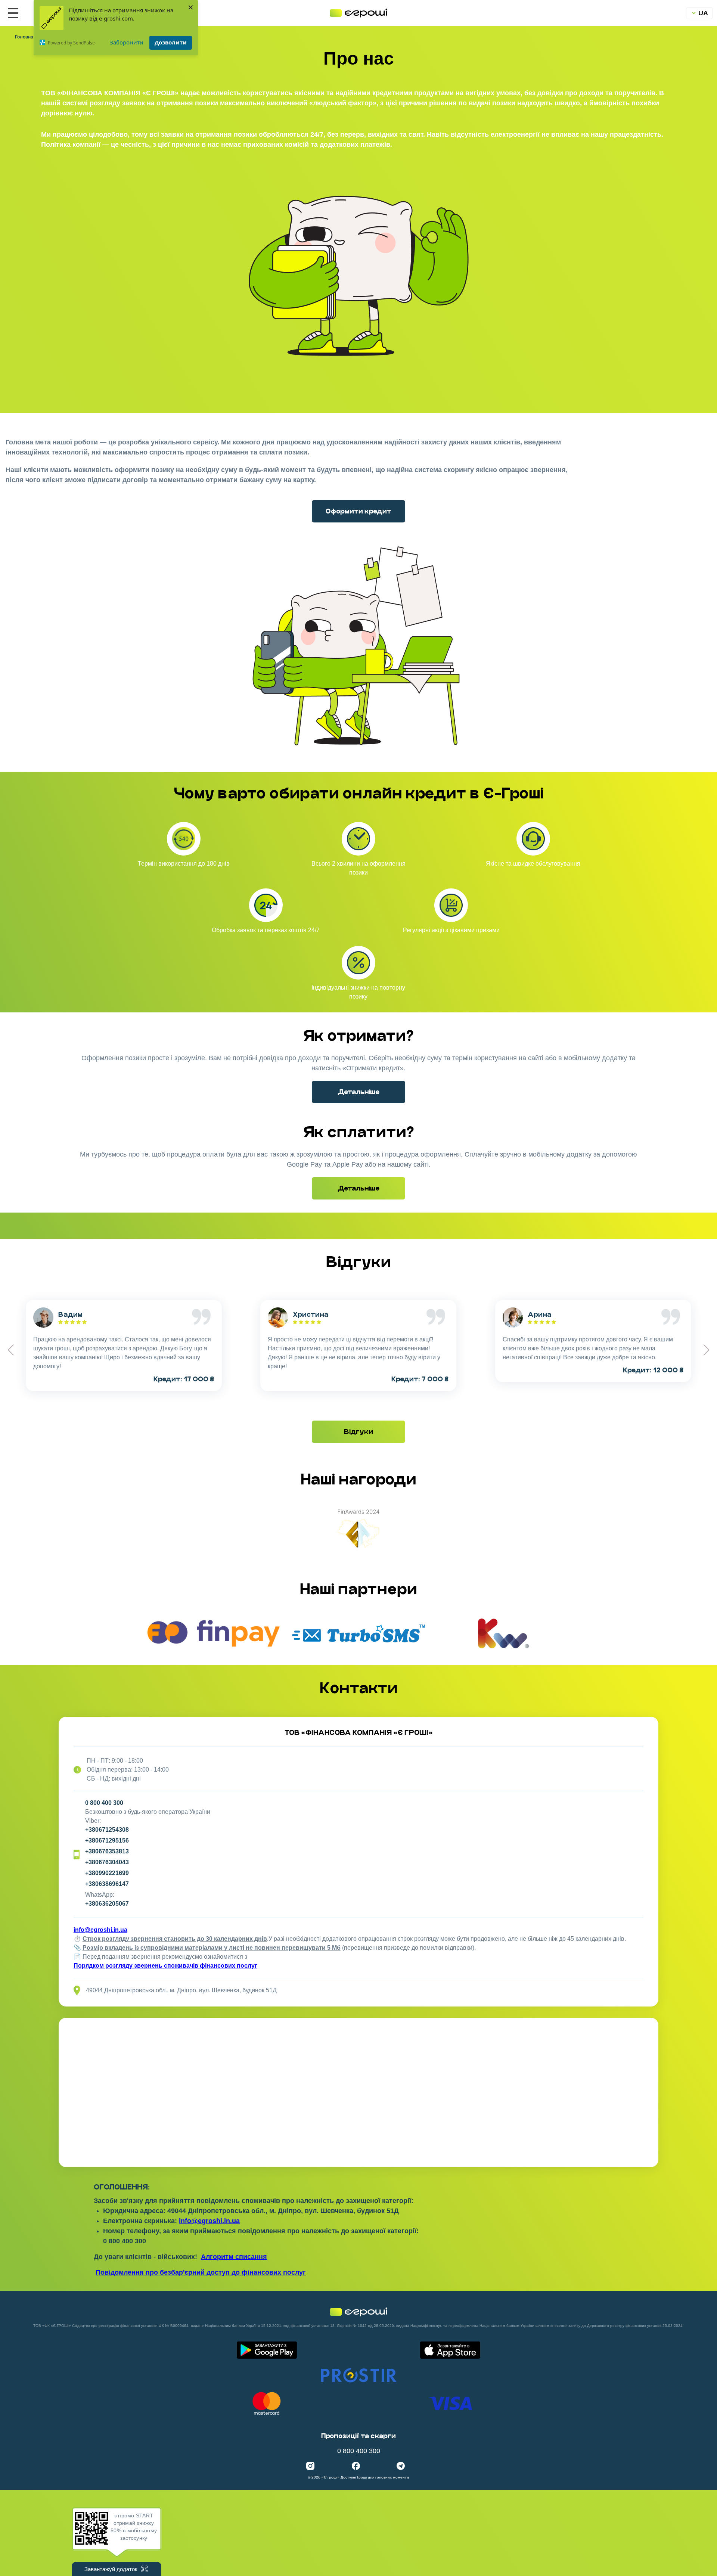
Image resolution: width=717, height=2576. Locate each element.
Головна (24, 37)
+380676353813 (107, 1851)
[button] (706, 1350)
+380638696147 (107, 1884)
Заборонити (127, 42)
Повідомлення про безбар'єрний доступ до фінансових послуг (201, 2272)
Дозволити (171, 42)
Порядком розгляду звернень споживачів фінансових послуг (165, 1966)
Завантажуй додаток (111, 2569)
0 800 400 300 (104, 1803)
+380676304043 (107, 1862)
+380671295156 (107, 1841)
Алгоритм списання (234, 2257)
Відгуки (358, 1432)
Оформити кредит (358, 511)
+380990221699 (107, 1873)
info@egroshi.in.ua (100, 1930)
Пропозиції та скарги (358, 2436)
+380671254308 (107, 1830)
